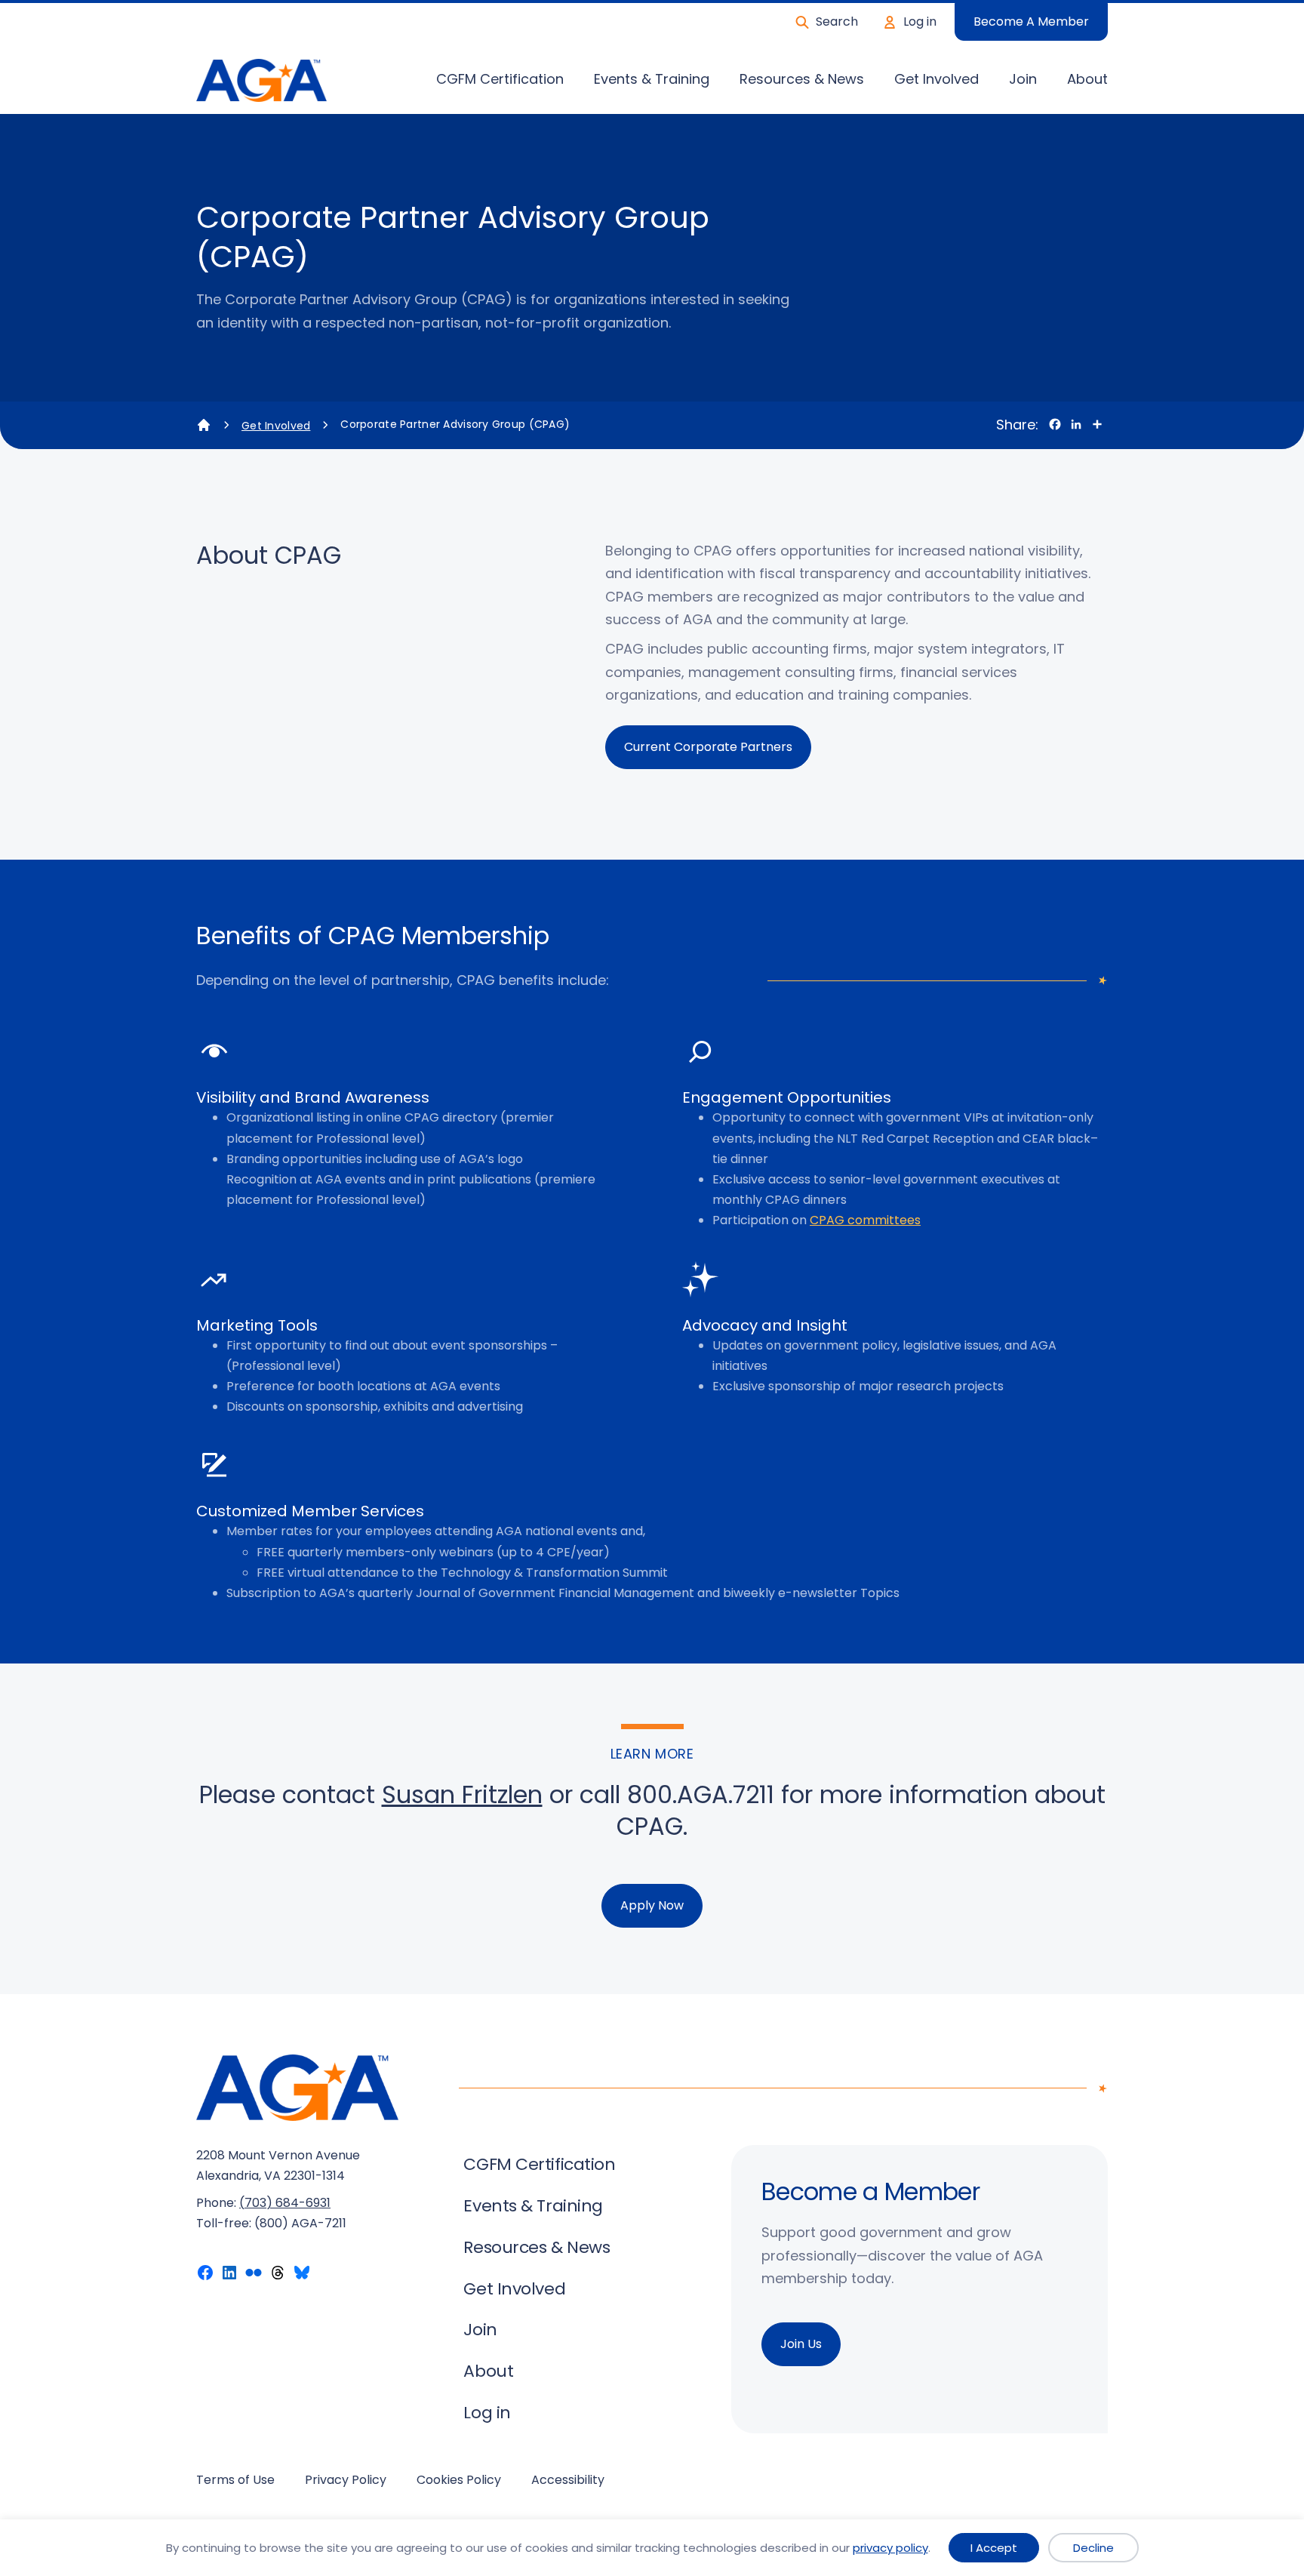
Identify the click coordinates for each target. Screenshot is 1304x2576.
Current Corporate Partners (708, 747)
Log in (920, 22)
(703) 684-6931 (285, 2203)
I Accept (994, 2548)
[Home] (204, 425)
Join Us (801, 2344)
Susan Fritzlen (462, 1794)
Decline (1093, 2548)
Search (837, 22)
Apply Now (652, 1905)
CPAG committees (865, 1220)
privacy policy (890, 2548)
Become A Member (1031, 22)
